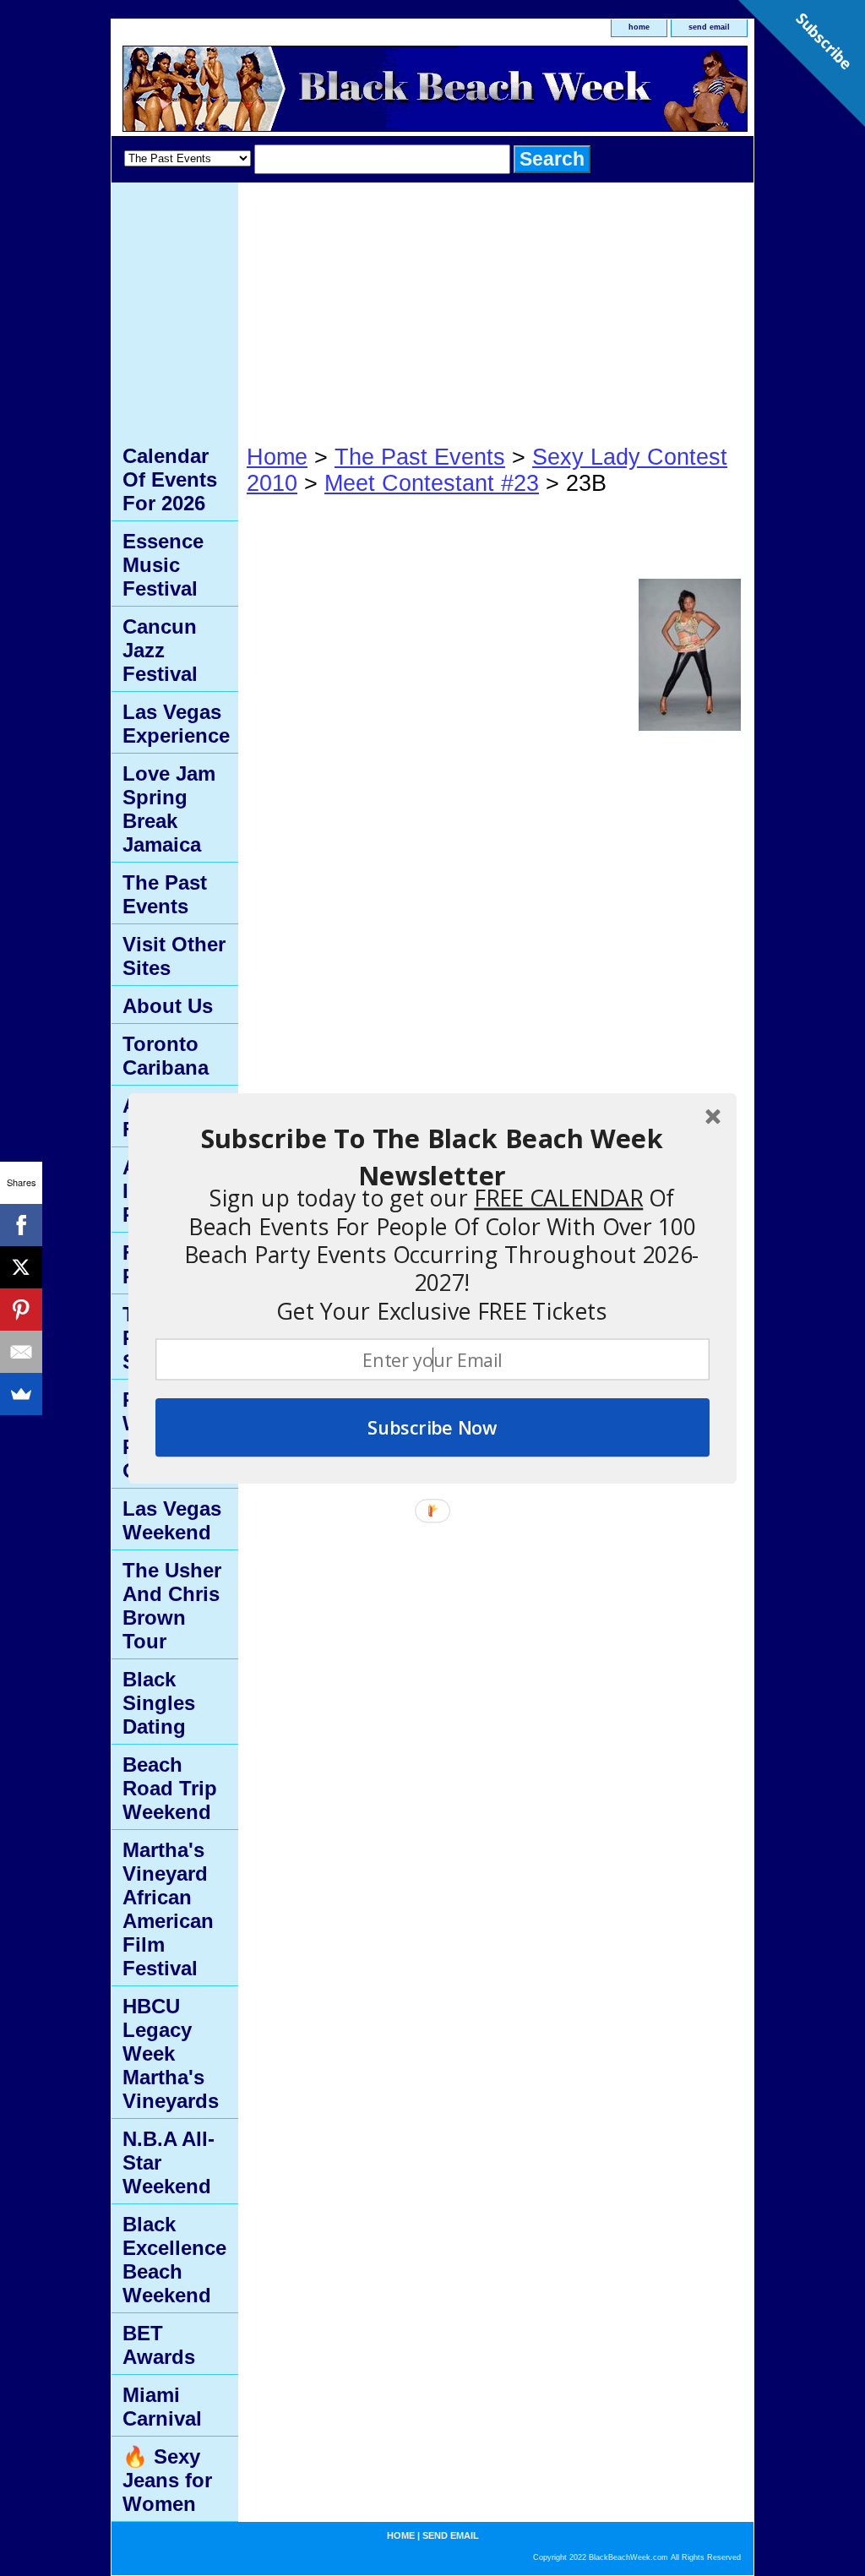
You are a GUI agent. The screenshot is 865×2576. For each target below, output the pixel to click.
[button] (432, 1157)
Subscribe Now (432, 1427)
